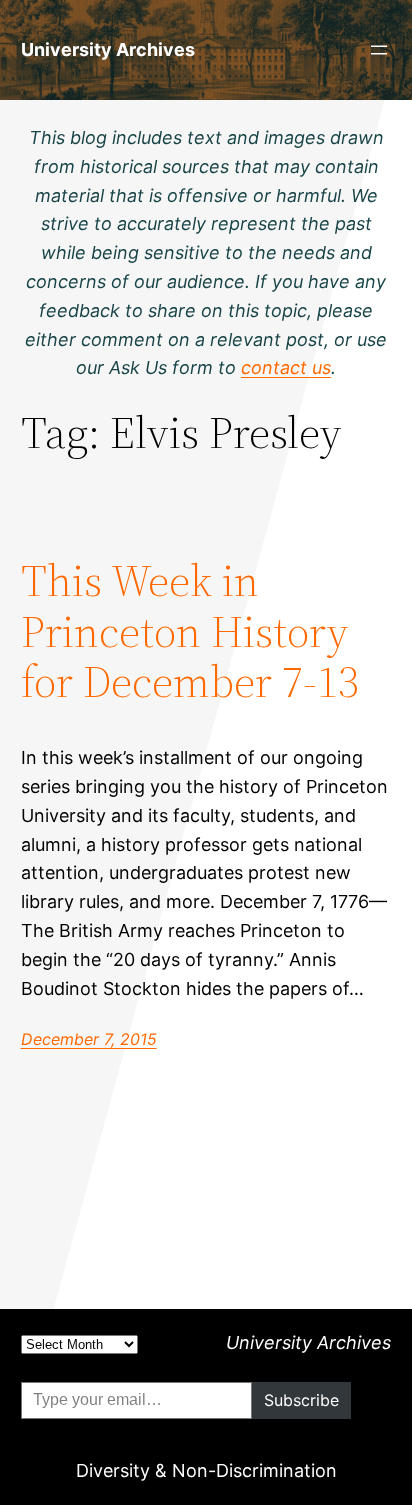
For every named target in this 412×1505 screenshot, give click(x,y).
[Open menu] (379, 50)
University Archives (108, 49)
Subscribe (301, 1400)
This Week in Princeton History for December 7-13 (190, 632)
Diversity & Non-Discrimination (206, 1470)
